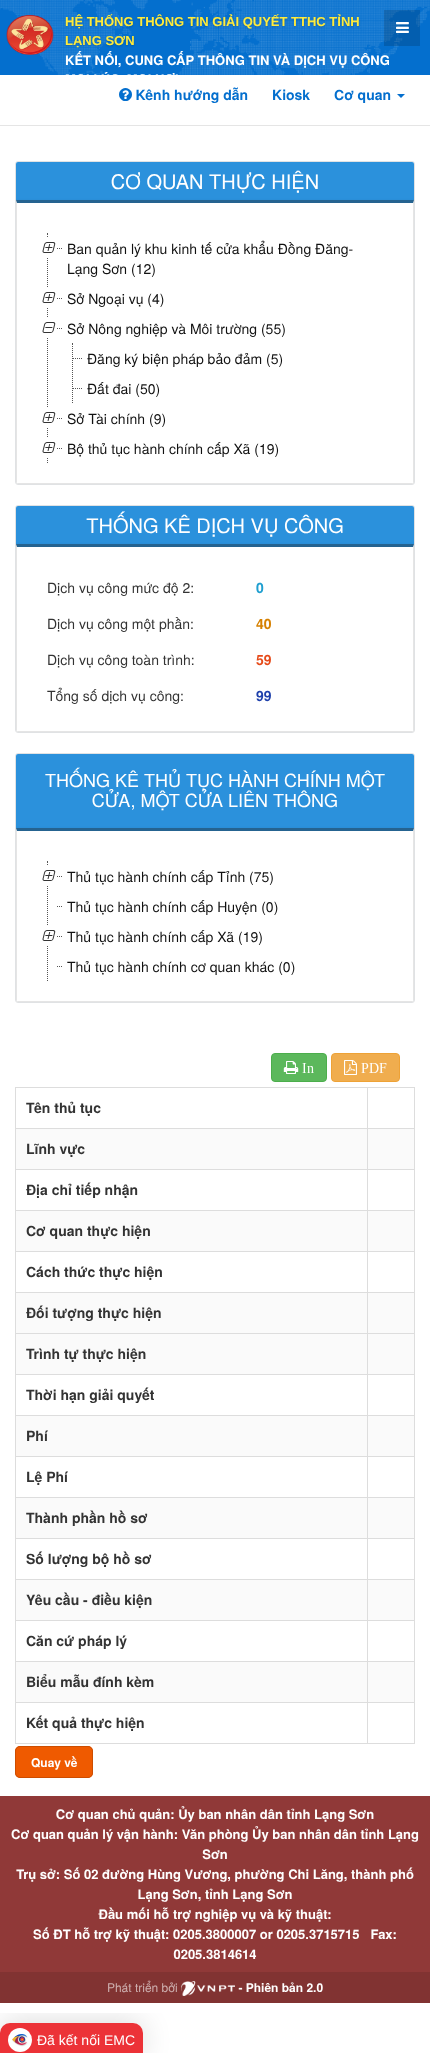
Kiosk (291, 95)
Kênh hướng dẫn (190, 95)
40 (264, 624)
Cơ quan (364, 95)
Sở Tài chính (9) (116, 418)
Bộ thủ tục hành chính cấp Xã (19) (173, 448)
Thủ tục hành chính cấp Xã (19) (165, 936)
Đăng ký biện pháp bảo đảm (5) (185, 358)
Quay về (54, 1762)
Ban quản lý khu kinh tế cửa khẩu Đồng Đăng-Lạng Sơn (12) (210, 258)
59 (264, 660)
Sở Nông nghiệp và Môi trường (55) (176, 328)
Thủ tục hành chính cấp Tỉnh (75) (170, 876)
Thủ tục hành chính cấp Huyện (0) (172, 906)
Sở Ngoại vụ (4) (115, 298)
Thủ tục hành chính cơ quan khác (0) (181, 966)
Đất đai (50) (123, 388)
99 (264, 696)
